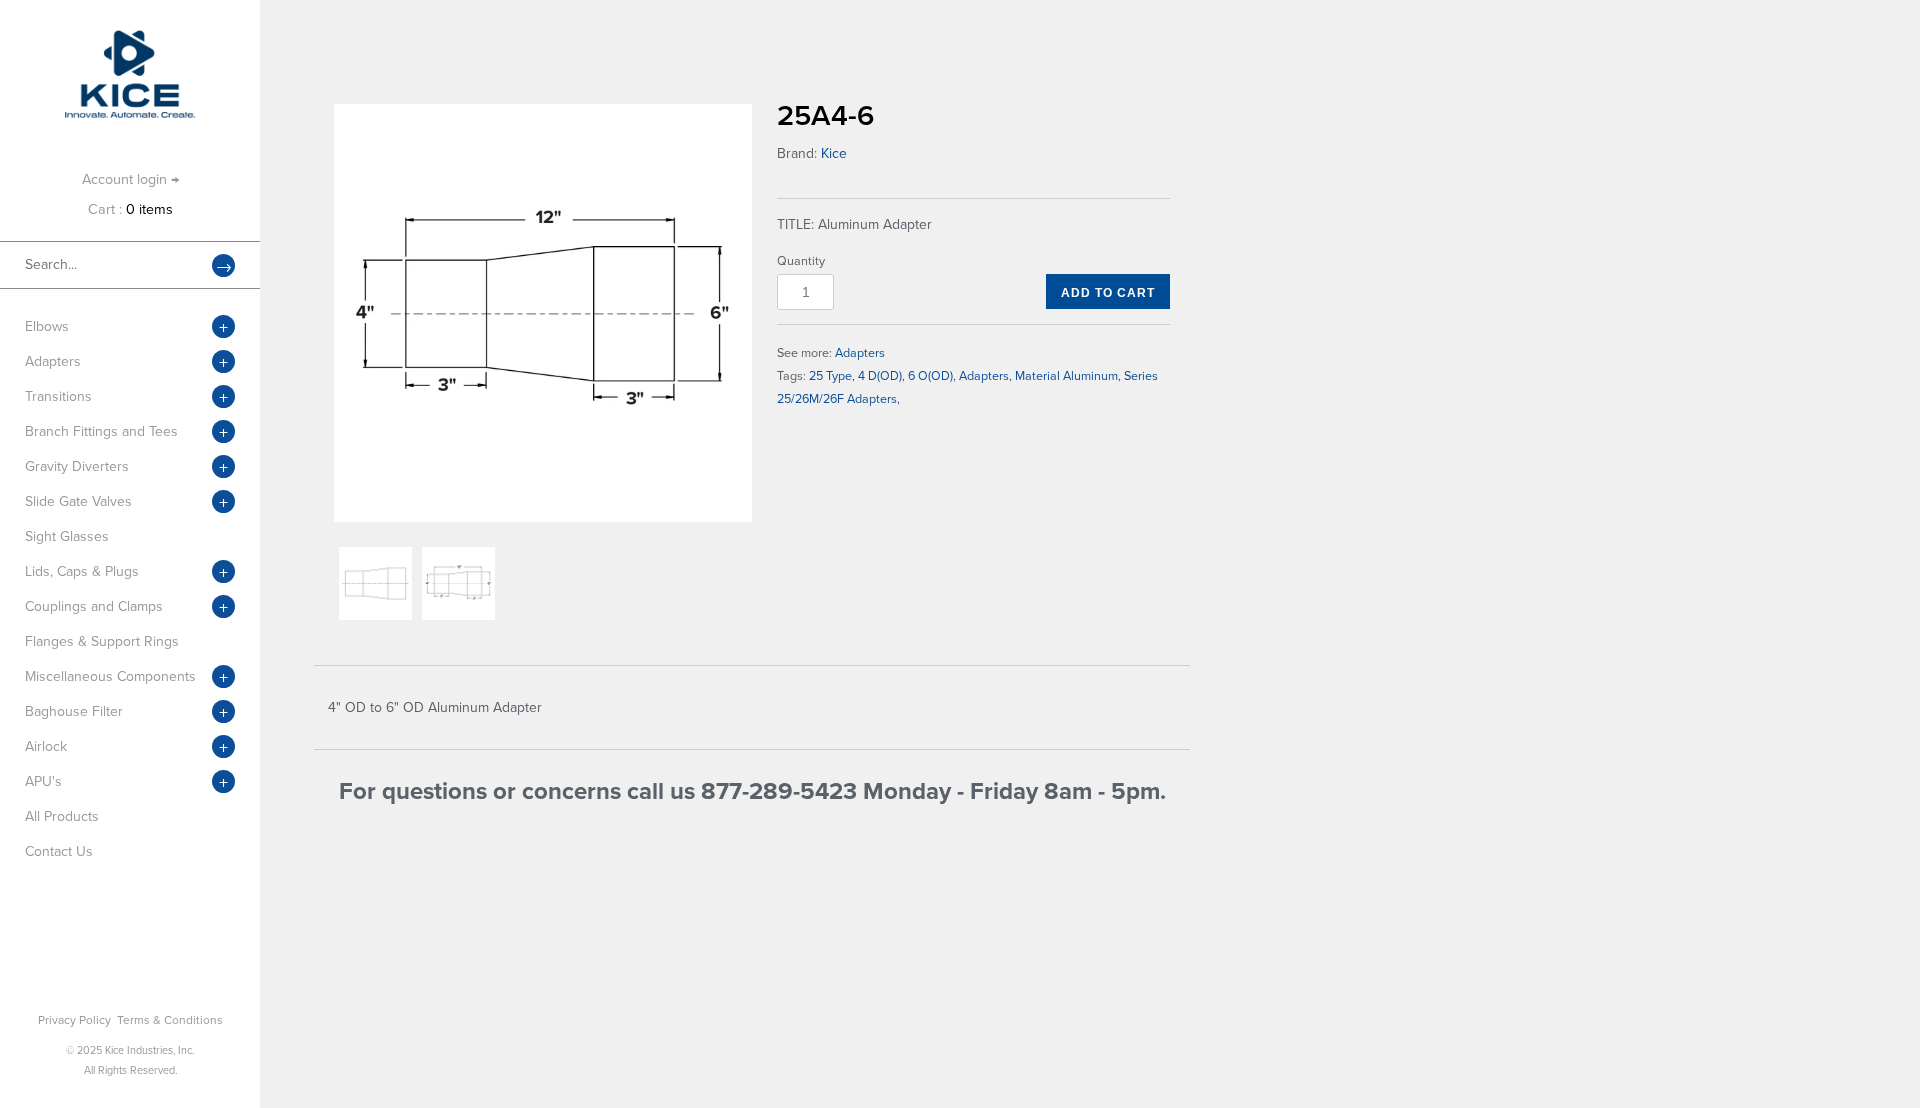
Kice (834, 153)
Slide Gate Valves (78, 501)
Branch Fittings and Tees (101, 431)
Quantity (801, 261)
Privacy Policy (74, 1020)
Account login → (130, 179)
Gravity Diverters (77, 466)
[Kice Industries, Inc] (130, 39)
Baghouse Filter (74, 711)
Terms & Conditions (170, 1020)
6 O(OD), (932, 376)
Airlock (46, 746)
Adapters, (985, 376)
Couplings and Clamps (94, 606)
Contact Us (59, 851)
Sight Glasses (67, 536)
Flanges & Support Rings (102, 641)
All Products (62, 816)
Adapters (53, 361)
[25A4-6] (543, 313)
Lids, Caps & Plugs (82, 571)
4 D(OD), (881, 376)
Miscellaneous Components (110, 676)
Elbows (47, 326)
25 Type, (832, 376)
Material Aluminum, (1068, 376)
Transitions (58, 396)
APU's (43, 781)
